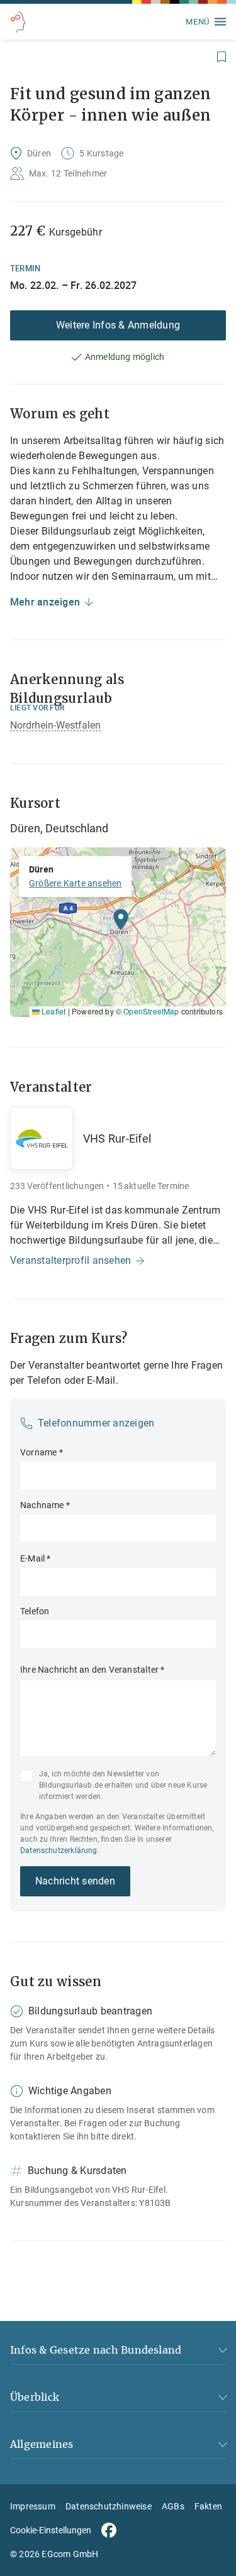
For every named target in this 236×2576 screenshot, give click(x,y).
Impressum (33, 2506)
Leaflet (53, 1011)
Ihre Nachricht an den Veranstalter (93, 1670)
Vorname (42, 1452)
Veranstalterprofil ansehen (70, 1260)
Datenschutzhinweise (109, 2506)
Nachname (45, 1505)
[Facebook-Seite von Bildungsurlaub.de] (109, 2530)
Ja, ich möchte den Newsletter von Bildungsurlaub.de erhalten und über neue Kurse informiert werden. (123, 1785)
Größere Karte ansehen (75, 883)
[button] (121, 923)
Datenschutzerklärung (59, 1850)
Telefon (35, 1611)
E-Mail (36, 1558)
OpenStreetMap (151, 1011)
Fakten (208, 2506)
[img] (118, 932)
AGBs (173, 2506)
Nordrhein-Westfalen (55, 725)
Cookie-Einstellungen (51, 2530)
